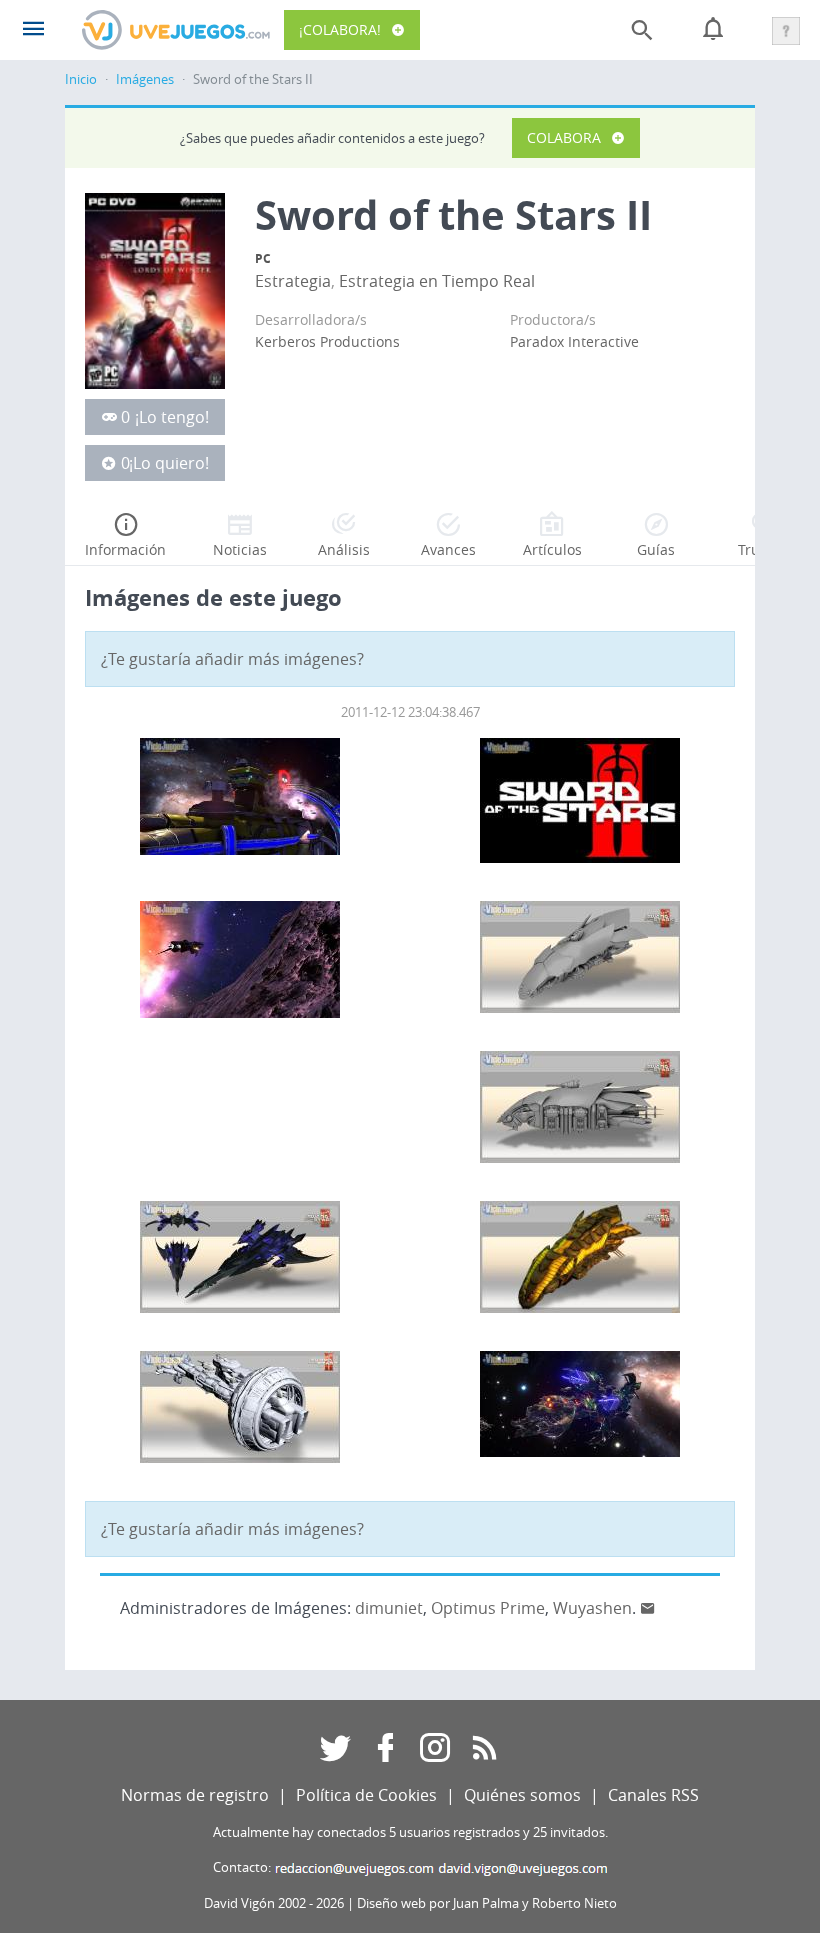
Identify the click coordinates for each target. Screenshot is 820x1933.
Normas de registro (195, 1795)
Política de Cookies (366, 1795)
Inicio (81, 79)
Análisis (344, 549)
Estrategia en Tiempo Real (437, 281)
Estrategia (293, 281)
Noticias (240, 549)
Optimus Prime (488, 1608)
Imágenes (145, 79)
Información (125, 549)
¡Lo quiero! (169, 463)
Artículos (552, 549)
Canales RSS (653, 1795)
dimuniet (389, 1608)
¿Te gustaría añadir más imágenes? (232, 659)
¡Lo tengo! (172, 417)
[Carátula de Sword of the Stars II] (155, 290)
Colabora (564, 137)
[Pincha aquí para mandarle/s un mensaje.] (648, 1608)
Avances (448, 549)
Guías (656, 549)
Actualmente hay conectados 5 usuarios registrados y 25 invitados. (410, 1832)
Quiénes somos (522, 1795)
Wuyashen (592, 1608)
